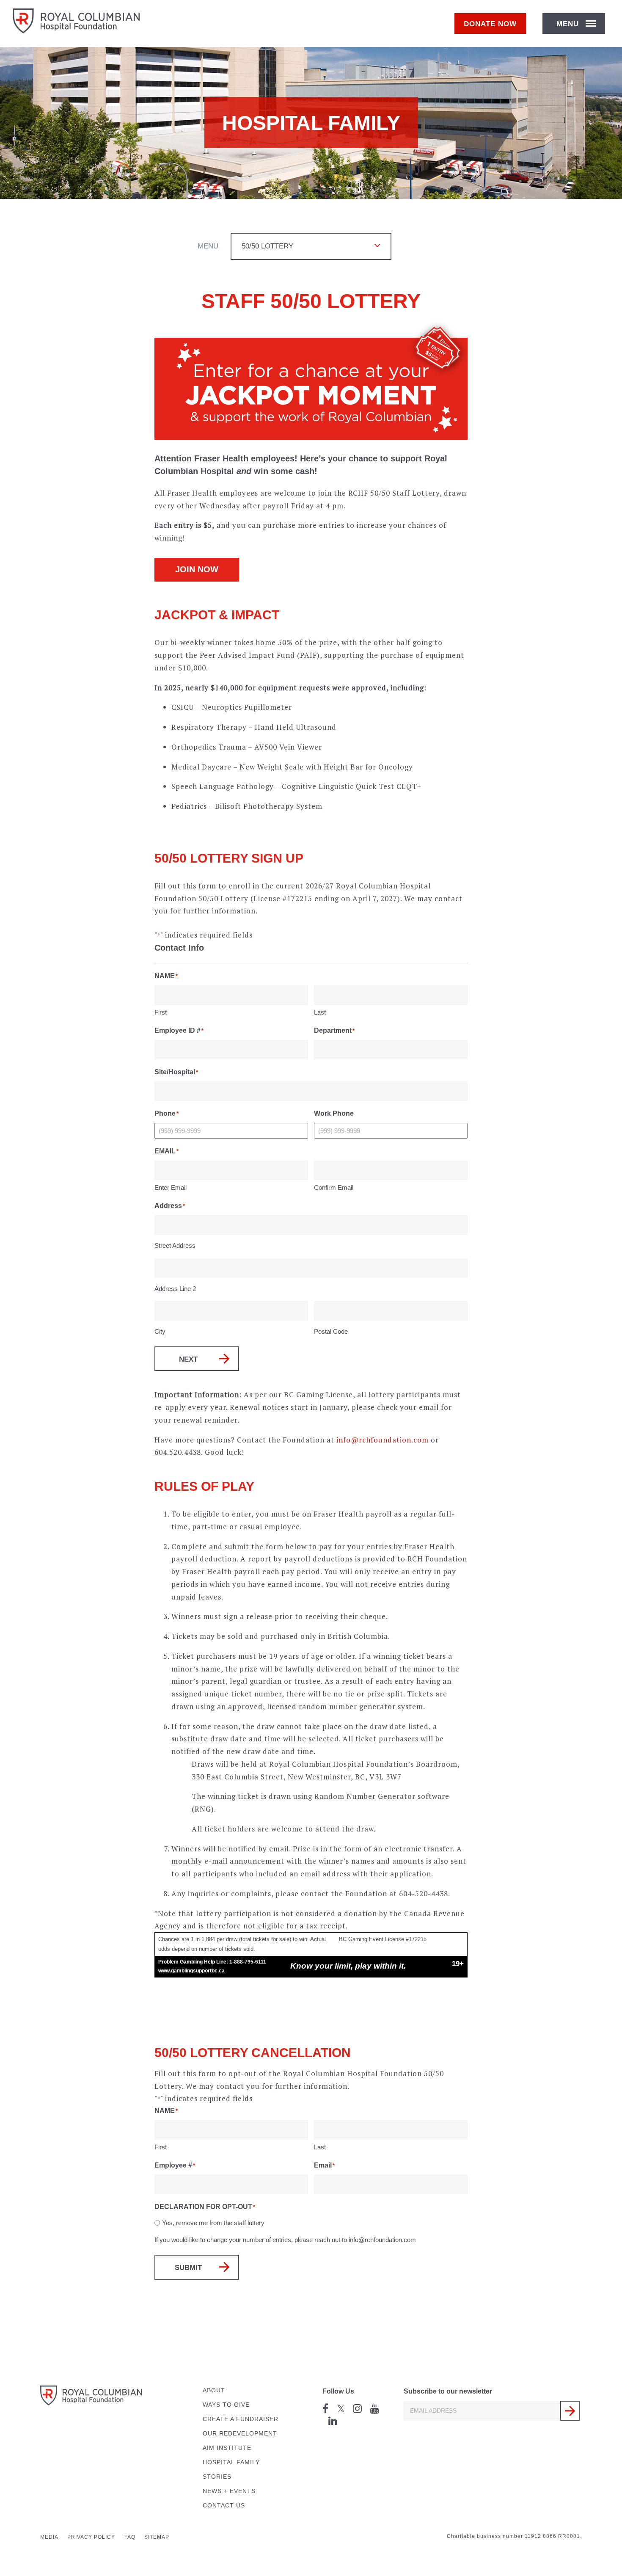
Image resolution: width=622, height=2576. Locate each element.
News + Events (229, 2491)
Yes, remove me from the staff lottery (213, 2223)
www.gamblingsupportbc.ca (191, 1971)
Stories (217, 2477)
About (214, 2390)
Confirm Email (334, 1187)
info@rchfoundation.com (383, 1440)
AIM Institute (227, 2448)
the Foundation (359, 1893)
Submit (188, 2268)
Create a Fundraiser (241, 2419)
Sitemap (157, 2537)
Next (188, 1359)
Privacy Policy (91, 2537)
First (161, 1012)
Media (49, 2537)
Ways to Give (226, 2405)
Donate (490, 24)
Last (320, 1012)
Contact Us (224, 2506)
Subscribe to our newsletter (448, 2391)
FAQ (130, 2537)
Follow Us (338, 2391)
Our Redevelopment (240, 2434)
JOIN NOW (197, 569)
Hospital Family (231, 2462)
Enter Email (171, 1187)
